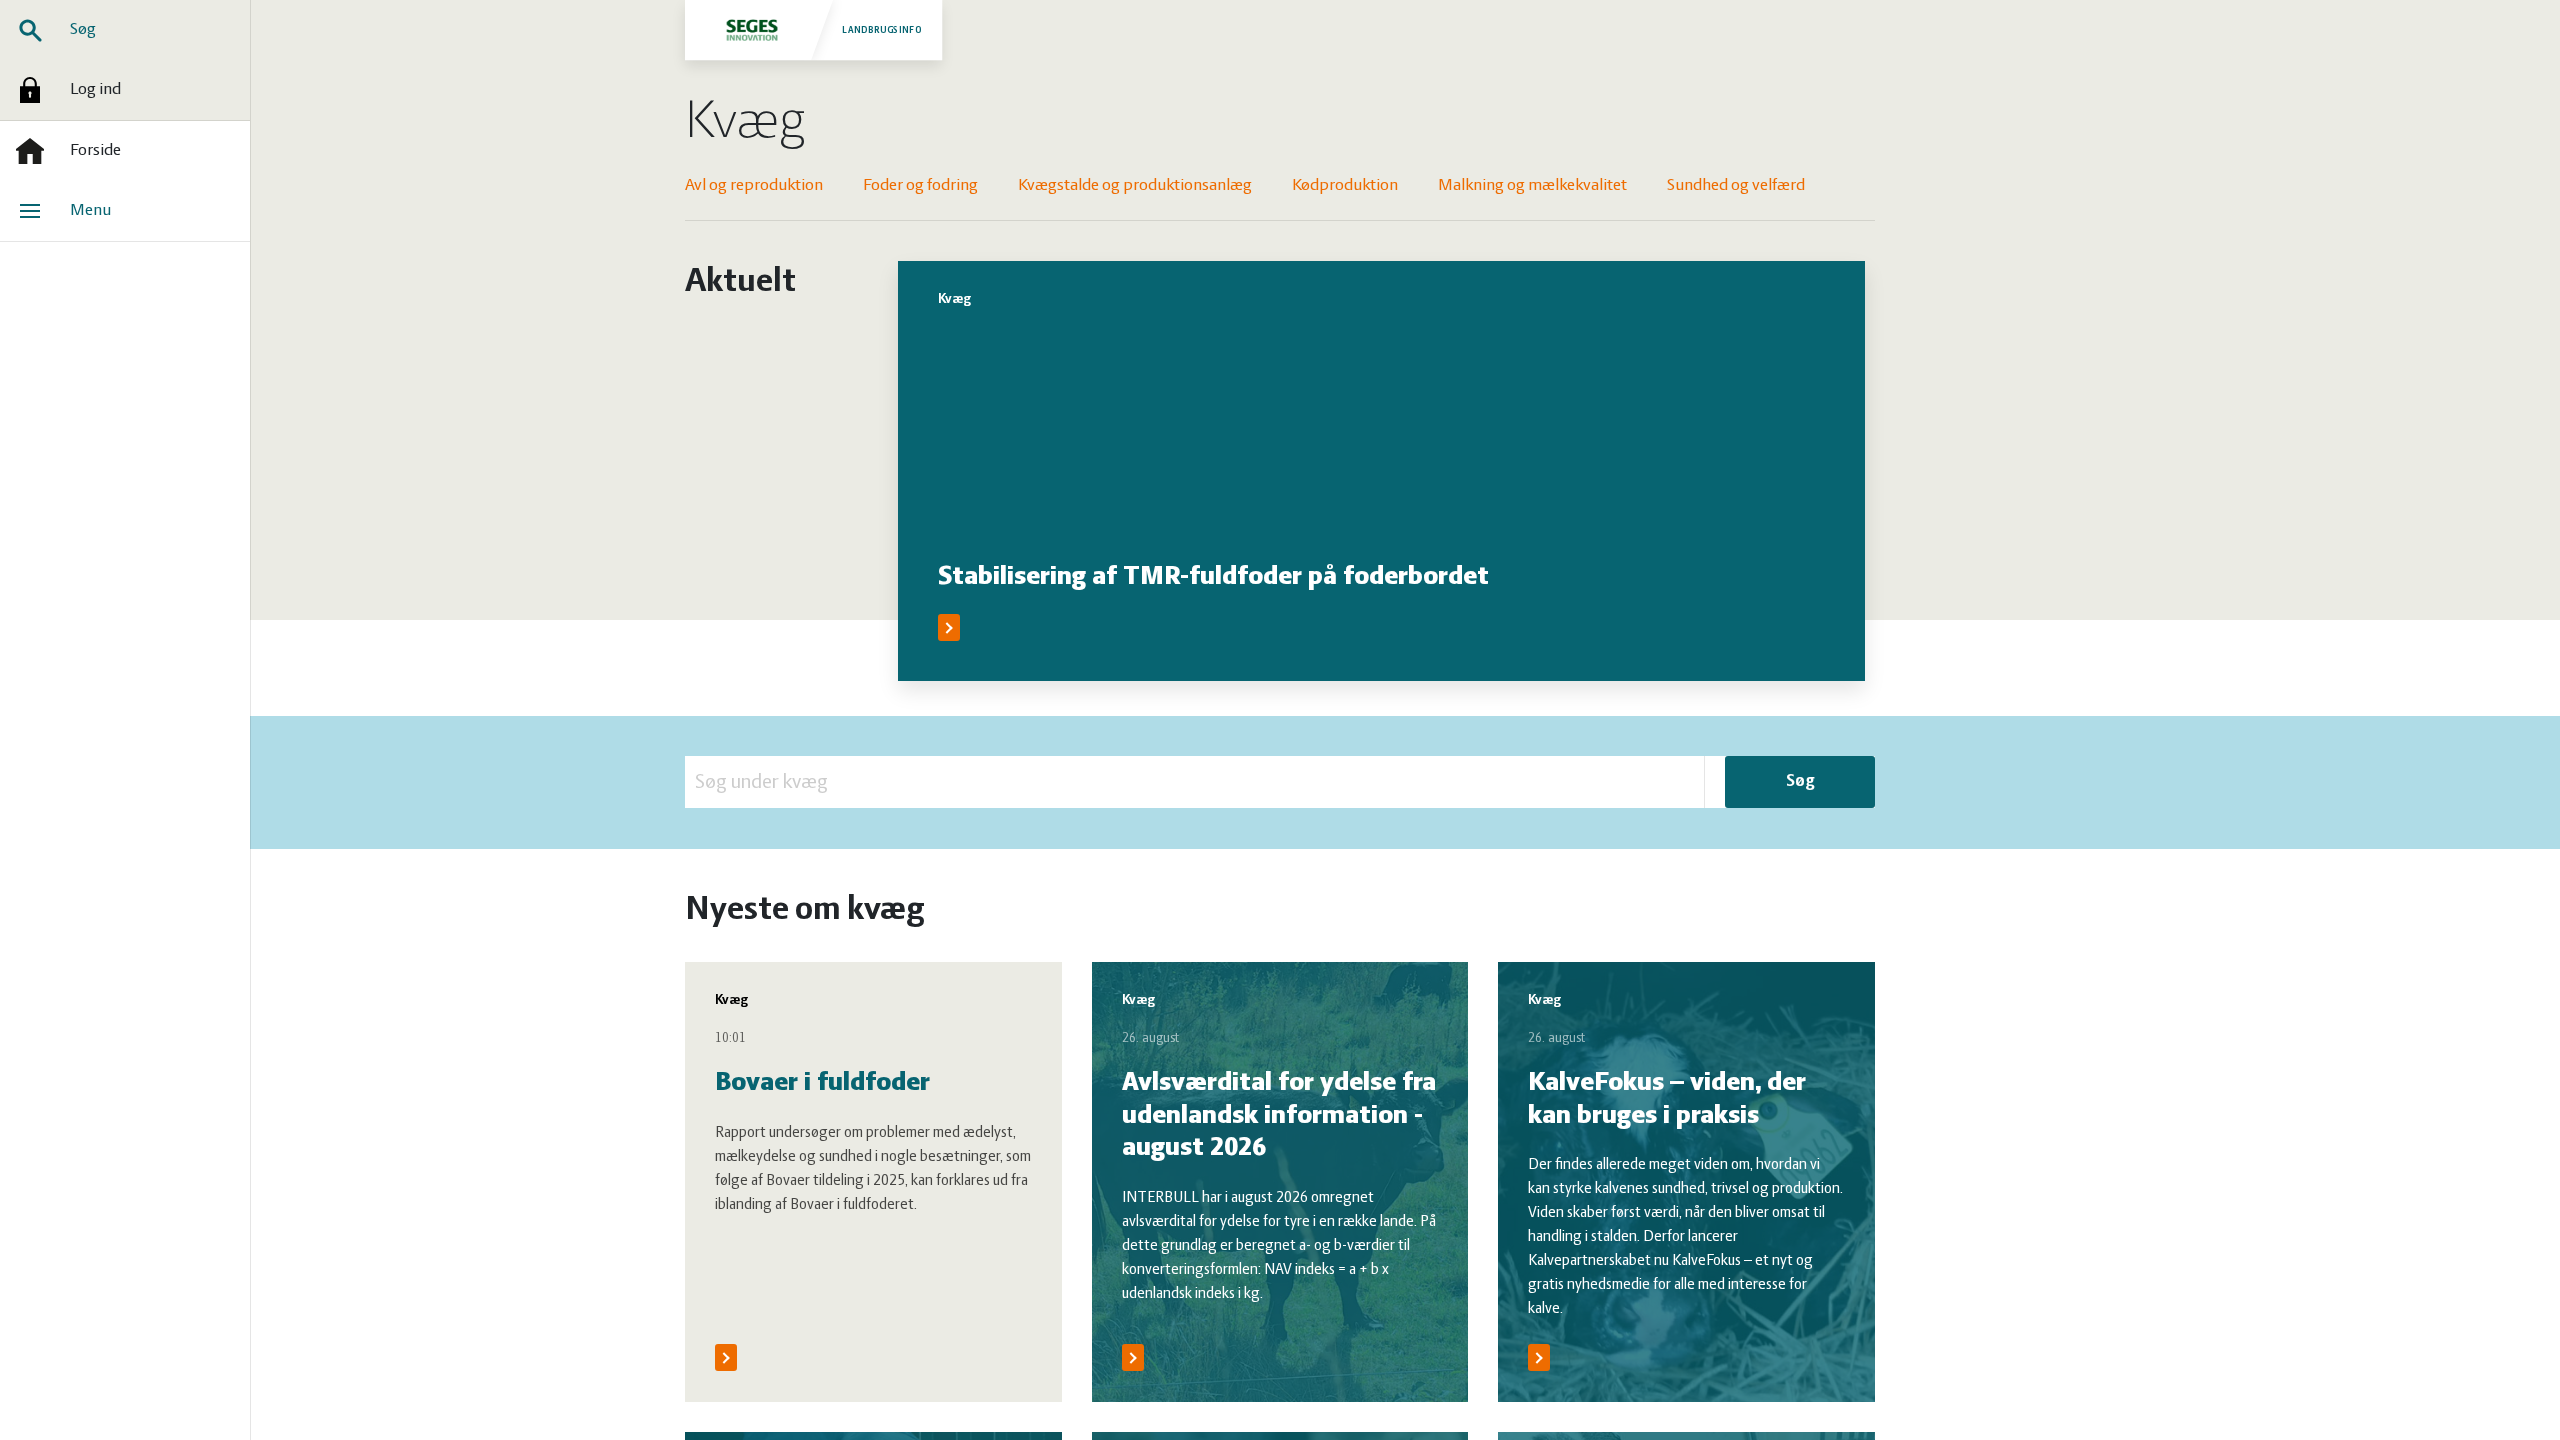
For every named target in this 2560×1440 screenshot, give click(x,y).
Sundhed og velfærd (1736, 186)
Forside (95, 151)
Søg (83, 30)
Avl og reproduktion (754, 186)
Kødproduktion (1345, 186)
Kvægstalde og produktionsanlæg (1135, 186)
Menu (90, 211)
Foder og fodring (920, 186)
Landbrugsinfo (882, 30)
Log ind (95, 90)
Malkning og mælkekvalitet (1532, 186)
